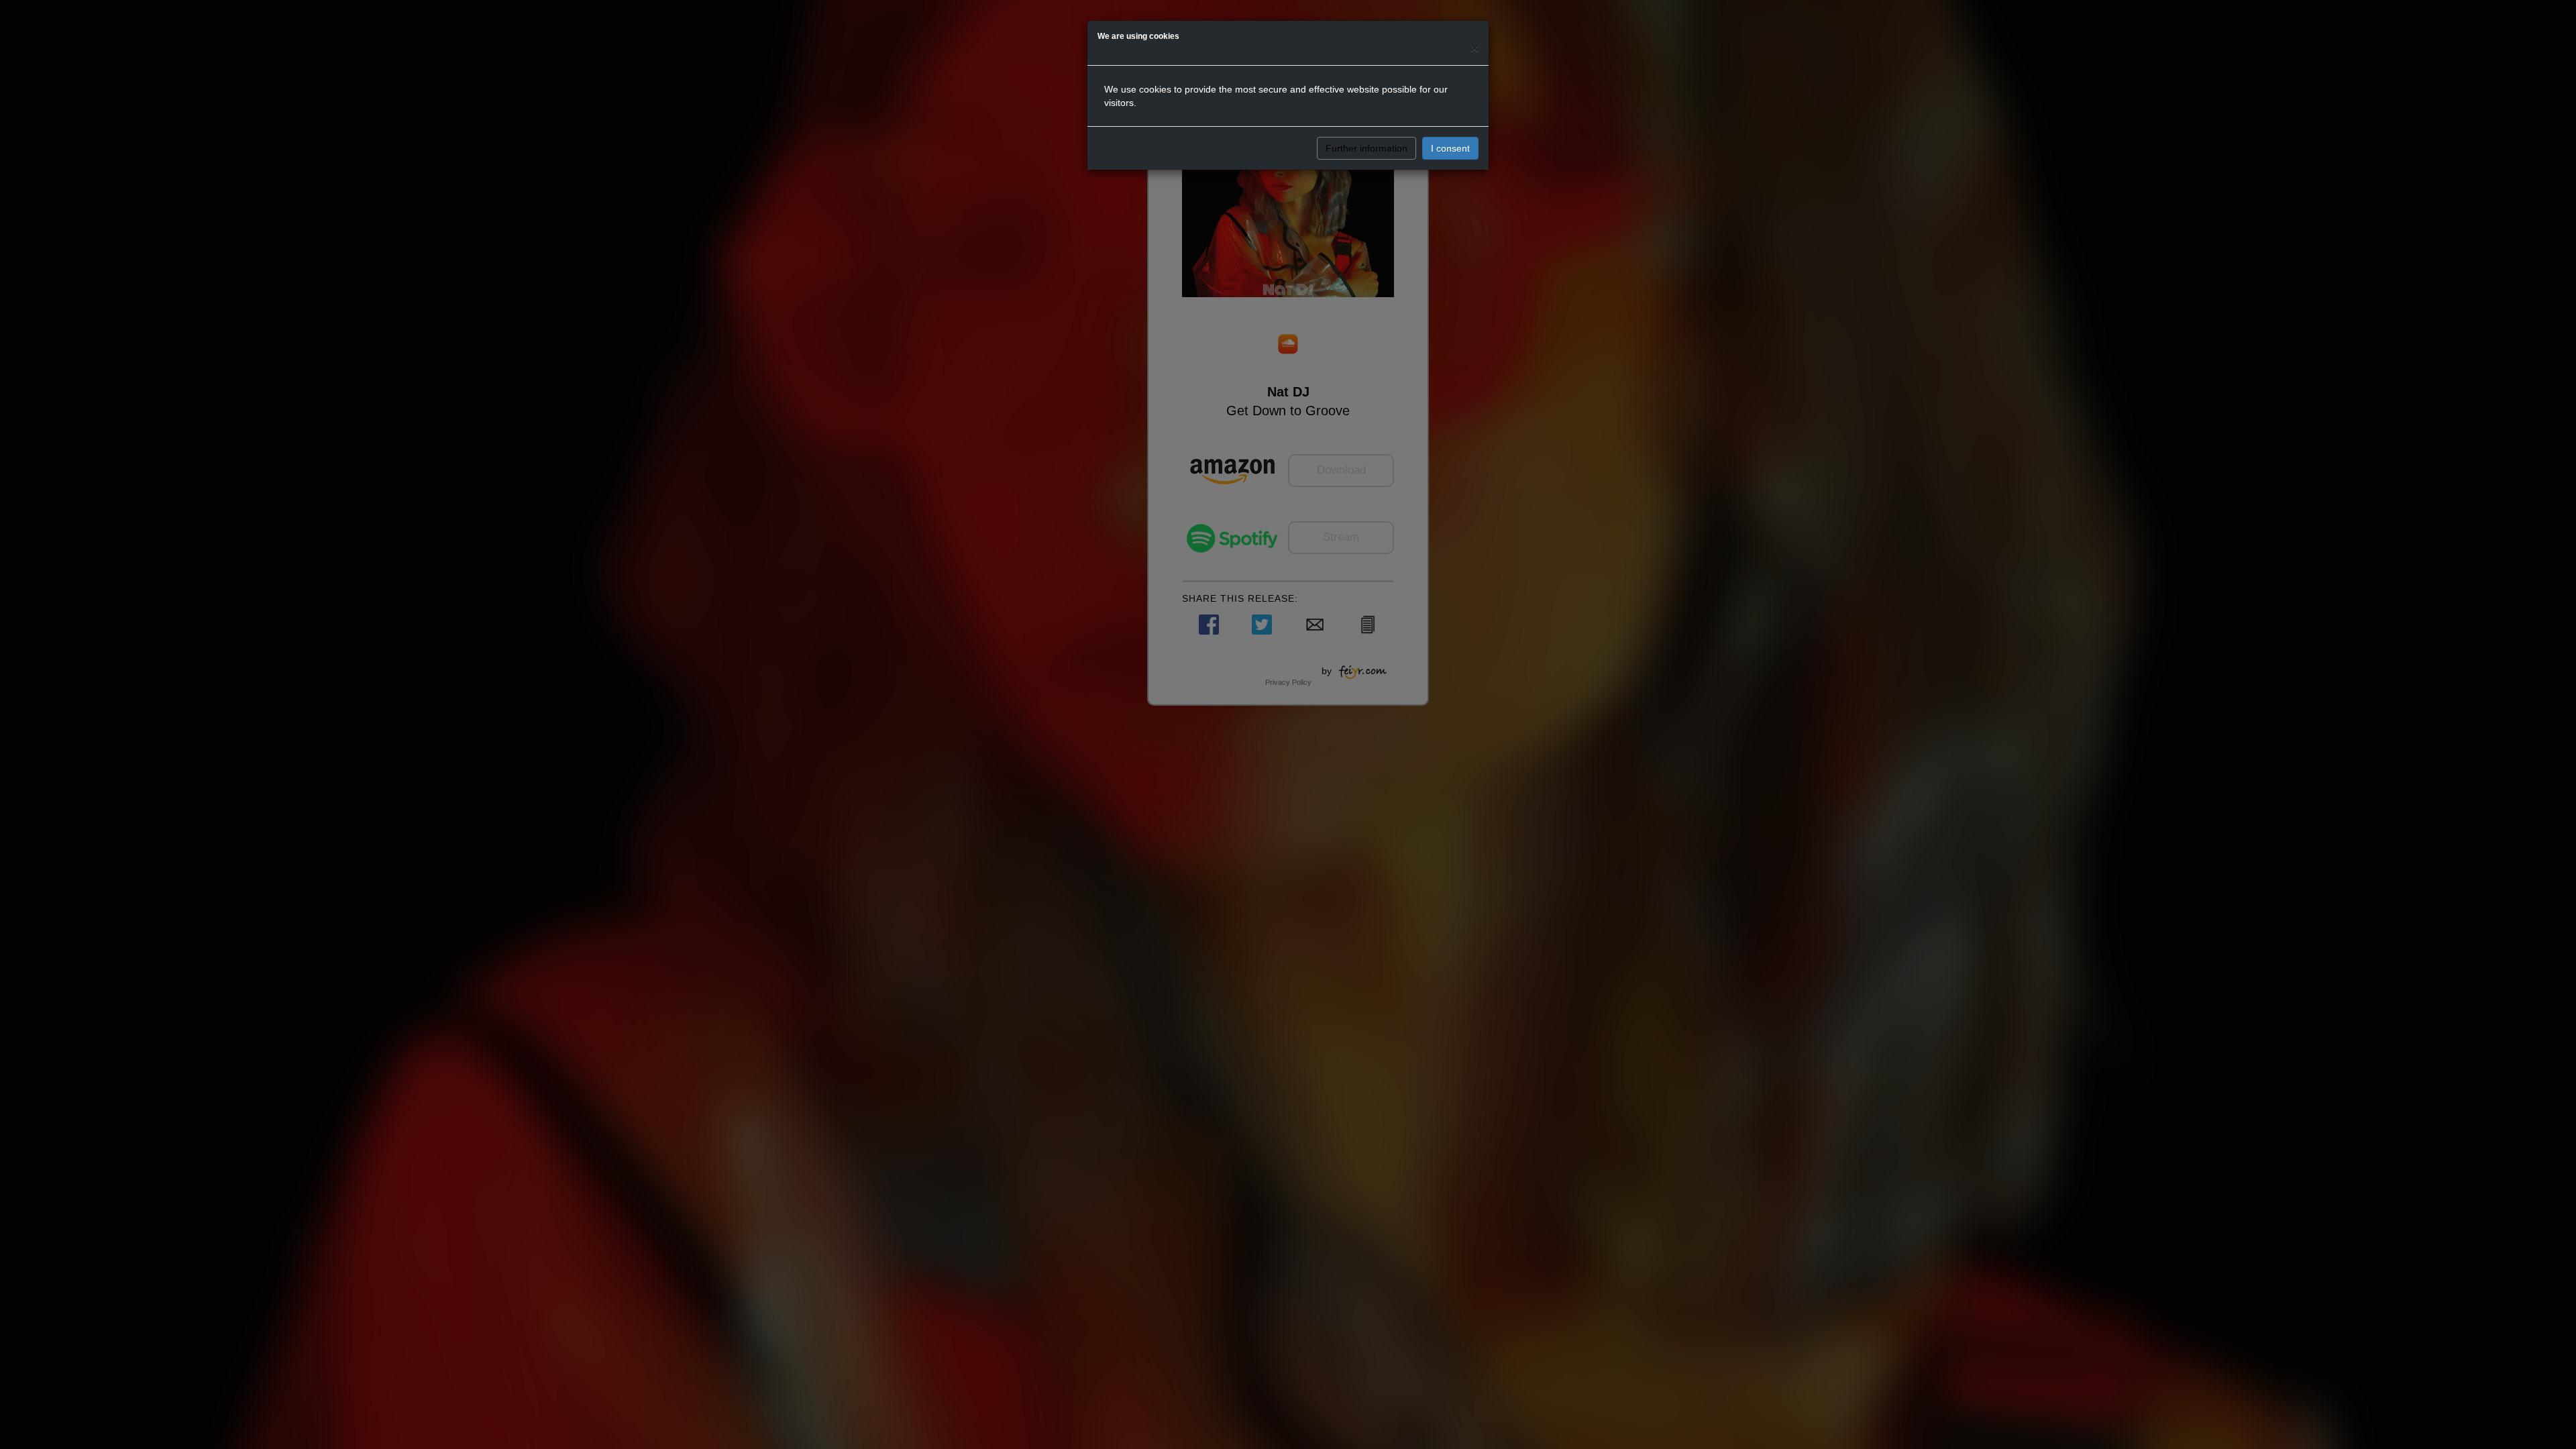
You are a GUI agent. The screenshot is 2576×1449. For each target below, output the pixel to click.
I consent (1450, 148)
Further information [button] (1366, 148)
